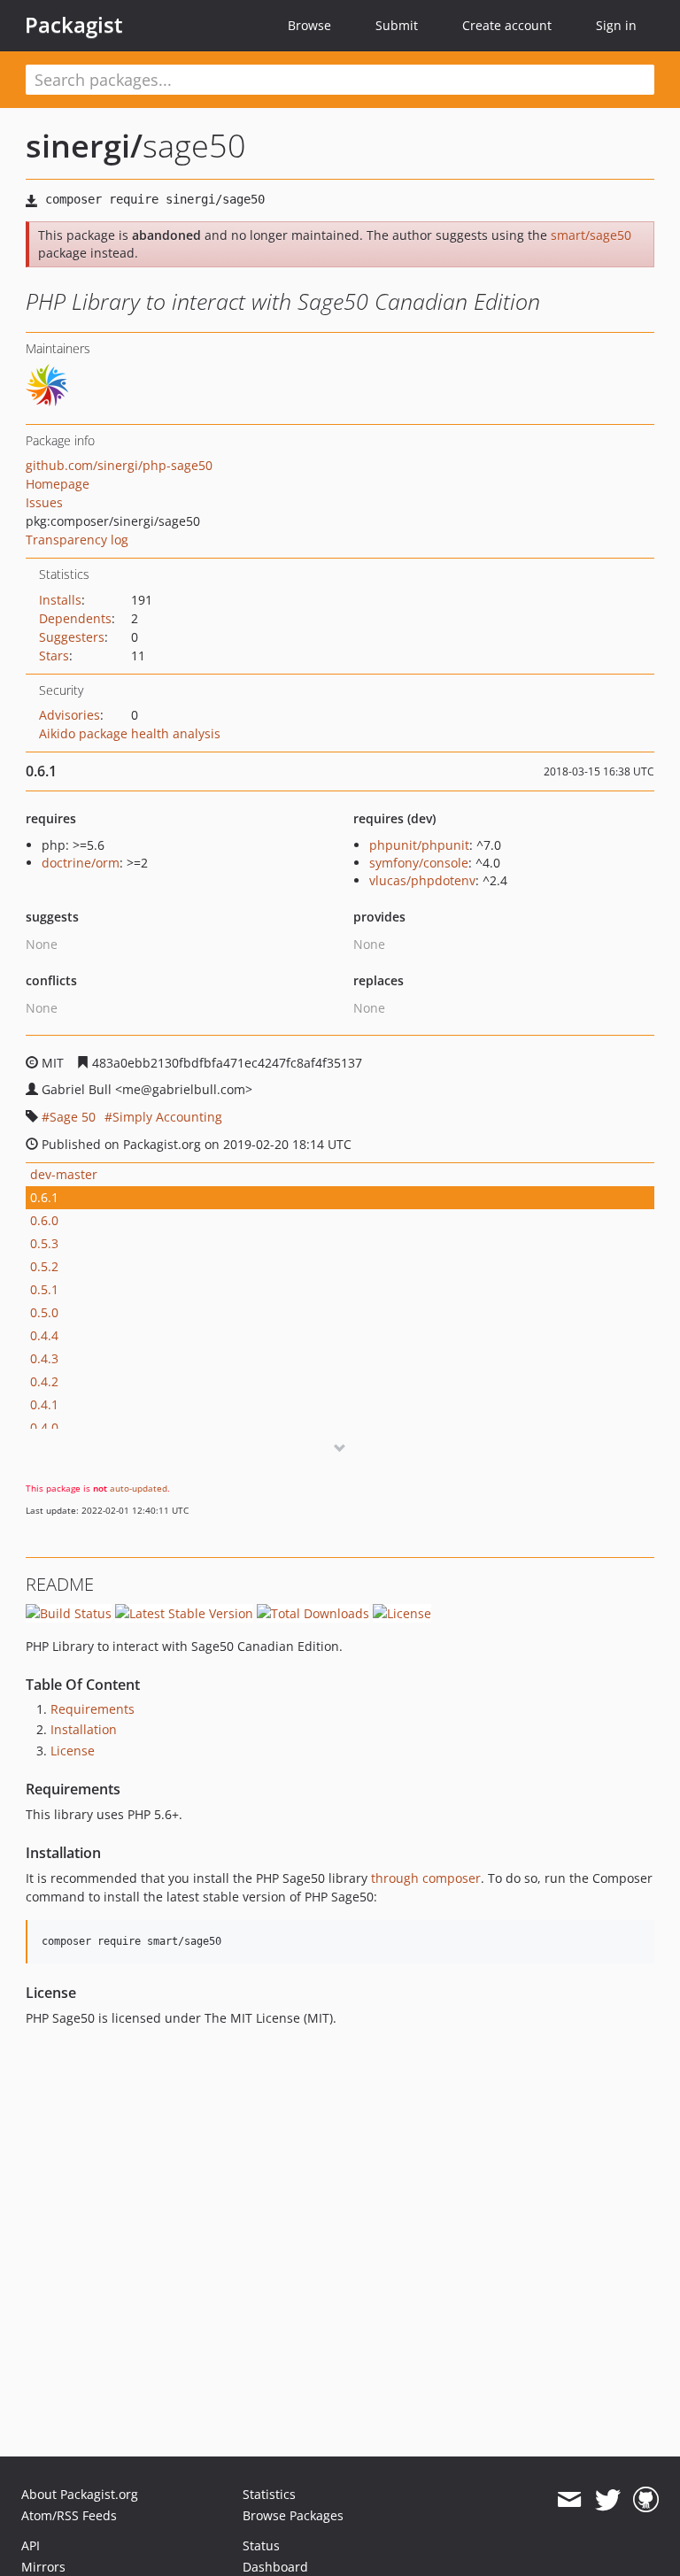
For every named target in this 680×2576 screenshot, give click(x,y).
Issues (44, 502)
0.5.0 (44, 1312)
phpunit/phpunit (419, 845)
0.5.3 (44, 1243)
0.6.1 (44, 1197)
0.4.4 (44, 1335)
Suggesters (72, 637)
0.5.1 (44, 1289)
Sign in (616, 25)
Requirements (93, 1709)
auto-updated (139, 1488)
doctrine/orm (81, 863)
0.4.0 (44, 1427)
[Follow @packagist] (608, 2500)
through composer (426, 1878)
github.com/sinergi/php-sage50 (119, 465)
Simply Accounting (167, 1117)
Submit (397, 25)
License (73, 1751)
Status (261, 2545)
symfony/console (419, 863)
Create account (507, 25)
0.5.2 (44, 1266)
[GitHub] (646, 2500)
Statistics (269, 2494)
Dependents (75, 618)
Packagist (74, 25)
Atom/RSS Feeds (69, 2515)
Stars (54, 656)
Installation (84, 1729)
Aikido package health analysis (130, 733)
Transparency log (77, 540)
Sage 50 (73, 1117)
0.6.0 (44, 1220)
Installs (60, 600)
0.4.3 (44, 1358)
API (31, 2545)
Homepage (58, 484)
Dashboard (275, 2567)
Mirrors (43, 2567)
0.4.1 (44, 1404)
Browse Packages (293, 2515)
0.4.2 (44, 1381)
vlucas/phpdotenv (422, 880)
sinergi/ (84, 146)
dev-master (64, 1174)
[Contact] (569, 2500)
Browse (309, 25)
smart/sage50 (591, 235)
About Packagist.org (80, 2494)
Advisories (70, 715)
